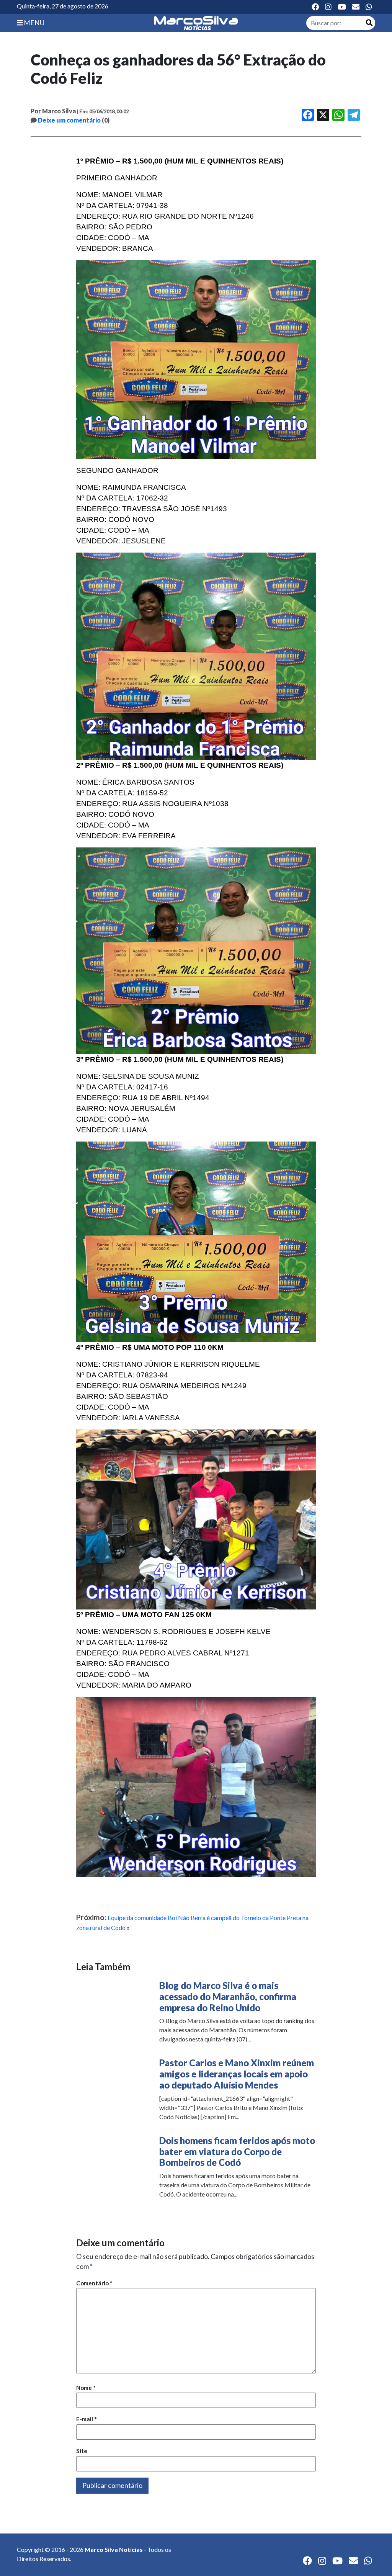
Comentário (94, 2283)
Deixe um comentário (69, 120)
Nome (86, 2388)
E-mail (87, 2419)
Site (82, 2451)
